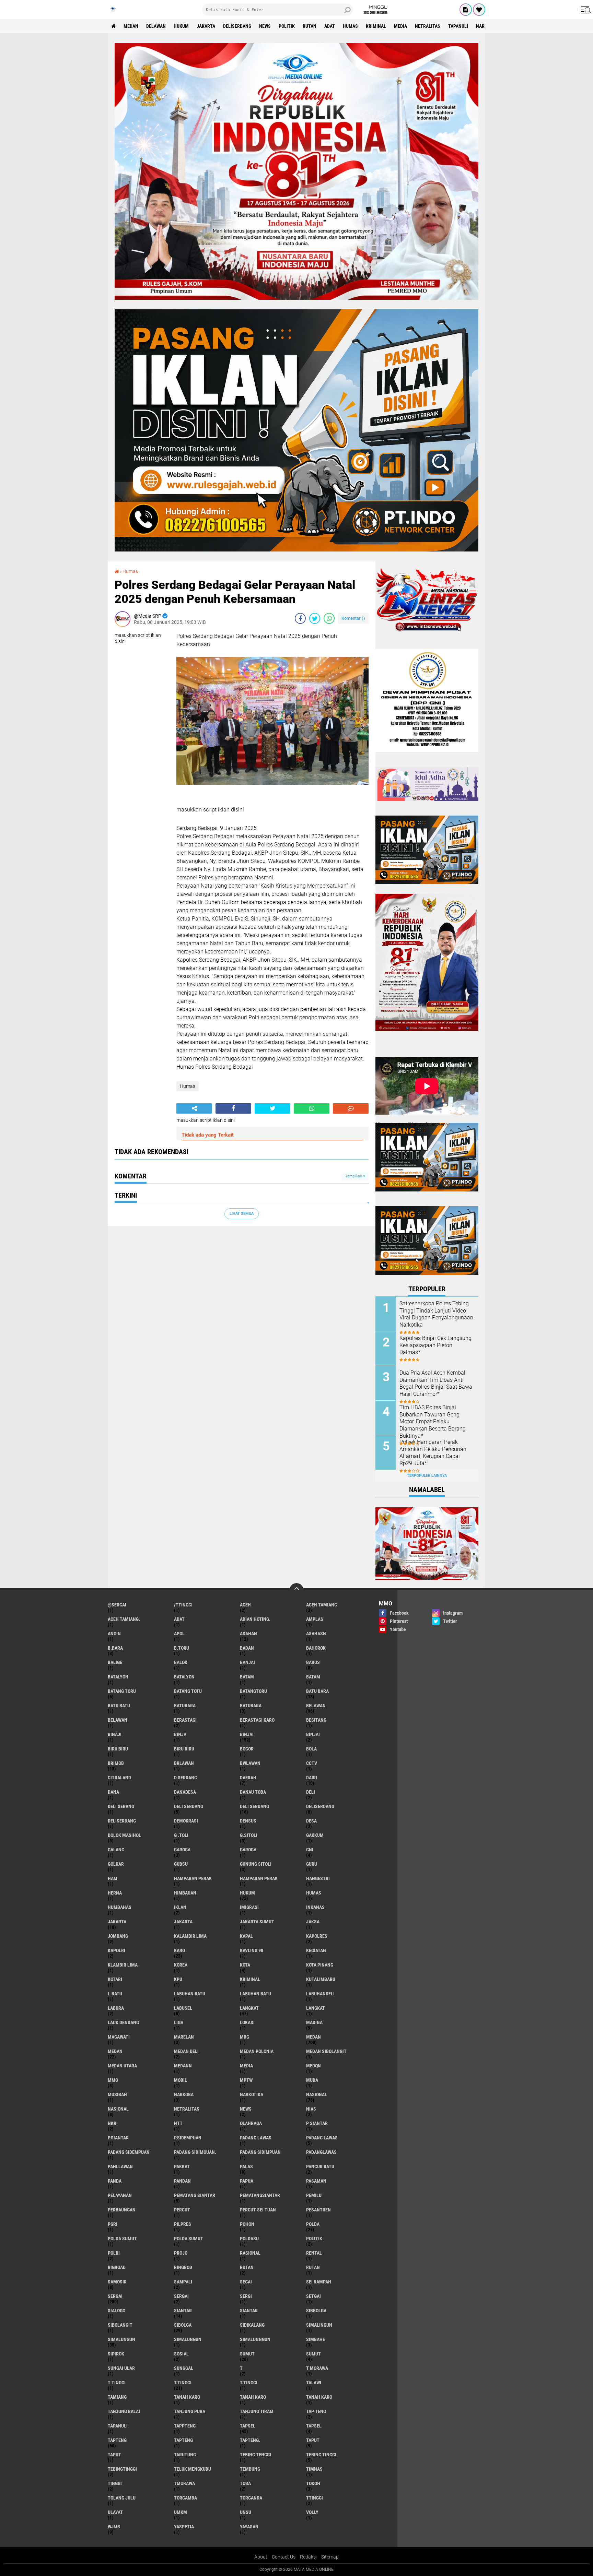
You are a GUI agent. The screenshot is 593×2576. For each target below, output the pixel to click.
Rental (314, 2253)
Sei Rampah (319, 2282)
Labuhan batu (190, 1994)
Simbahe (316, 2339)
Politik (287, 26)
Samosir (117, 2282)
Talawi (314, 2383)
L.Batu (115, 1994)
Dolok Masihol (124, 1835)
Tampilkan (354, 1176)
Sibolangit (120, 2325)
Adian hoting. (255, 1619)
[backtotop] (296, 1590)
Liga (179, 2022)
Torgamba (185, 2498)
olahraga (251, 2123)
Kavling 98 (252, 1950)
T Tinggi (117, 2383)
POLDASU (249, 2239)
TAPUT (114, 2455)
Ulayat (115, 2512)
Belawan (156, 26)
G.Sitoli (249, 1835)
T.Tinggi (183, 2383)
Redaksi (308, 2557)
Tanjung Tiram (257, 2411)
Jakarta (206, 26)
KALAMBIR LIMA (190, 1936)
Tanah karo (187, 2397)
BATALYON (184, 1677)
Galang (116, 1850)
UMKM (181, 2512)
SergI (246, 2296)
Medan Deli (186, 2051)
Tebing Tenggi (255, 2455)
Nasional (118, 2109)
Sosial (181, 2354)
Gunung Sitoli (256, 1864)
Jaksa (313, 1922)
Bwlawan (250, 1763)
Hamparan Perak (259, 1878)
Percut (182, 2210)
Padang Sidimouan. (195, 2152)
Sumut (247, 2354)
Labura (116, 2008)
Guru (312, 1864)
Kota (245, 1965)
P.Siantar (118, 2138)
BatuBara (251, 1706)
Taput (313, 2440)
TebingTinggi (122, 2469)
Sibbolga (316, 2311)
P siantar (317, 2123)
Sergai (115, 2296)
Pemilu (314, 2195)
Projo (181, 2253)
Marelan (184, 2037)
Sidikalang (252, 2325)
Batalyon (118, 1677)
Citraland (119, 1778)
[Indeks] (466, 10)
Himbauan (185, 1893)
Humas (350, 26)
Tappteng (185, 2426)
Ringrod (183, 2267)
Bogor (247, 1749)
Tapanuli (458, 26)
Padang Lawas (322, 2138)
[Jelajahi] (585, 10)
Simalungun (121, 2339)
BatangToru (253, 1691)
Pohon (247, 2224)
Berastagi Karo (257, 1720)
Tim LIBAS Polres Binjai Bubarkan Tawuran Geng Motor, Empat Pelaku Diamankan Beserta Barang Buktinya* (433, 1422)
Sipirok (116, 2354)
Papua (247, 2181)
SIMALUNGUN (188, 2339)
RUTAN (313, 2267)
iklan (180, 1907)
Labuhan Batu (255, 1994)
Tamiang (117, 2397)
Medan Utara (122, 2066)
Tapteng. (250, 2440)
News (265, 26)
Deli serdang (189, 1806)
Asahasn (316, 1634)
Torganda (251, 2498)
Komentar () (353, 618)
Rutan (310, 26)
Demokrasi (186, 1821)
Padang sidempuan (129, 2152)
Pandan (182, 2181)
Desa (311, 1821)
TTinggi (315, 2498)
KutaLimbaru (321, 1979)
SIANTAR (249, 2311)
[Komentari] (351, 1108)
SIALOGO (117, 2311)
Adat (330, 26)
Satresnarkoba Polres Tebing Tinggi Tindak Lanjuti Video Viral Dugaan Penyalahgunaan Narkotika (436, 1314)
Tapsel (248, 2426)
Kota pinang (320, 1965)
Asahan (248, 1634)
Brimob (116, 1763)
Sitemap (330, 2557)
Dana (113, 1792)
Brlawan (184, 1763)
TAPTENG (183, 2440)
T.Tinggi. (249, 2383)
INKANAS (315, 1907)
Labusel (183, 2008)
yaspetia (184, 2527)
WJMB (114, 2527)
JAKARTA (183, 1922)
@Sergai (117, 1605)
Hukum (181, 26)
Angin (114, 1634)
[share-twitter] (315, 618)
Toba (245, 2483)
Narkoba (184, 2094)
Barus (313, 1662)
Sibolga (183, 2325)
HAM (113, 1878)
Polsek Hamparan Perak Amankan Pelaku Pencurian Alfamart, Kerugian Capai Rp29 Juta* (433, 1453)
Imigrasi (249, 1907)
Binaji (115, 1734)
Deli (311, 1792)
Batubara (185, 1706)
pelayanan (120, 2195)
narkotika (252, 2094)
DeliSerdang (122, 1821)
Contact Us (284, 2557)
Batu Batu (119, 1706)
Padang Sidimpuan (260, 2152)
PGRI (113, 2224)
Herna (115, 1893)
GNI (310, 1850)
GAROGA (248, 1850)
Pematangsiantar (260, 2195)
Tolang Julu (122, 2498)
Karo (179, 1950)
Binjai (247, 1734)
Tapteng (117, 2440)
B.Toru (182, 1648)
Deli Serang (121, 1806)
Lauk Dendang (123, 2022)
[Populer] (479, 10)
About (261, 2557)
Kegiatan (316, 1950)
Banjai (247, 1662)
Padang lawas (256, 2138)
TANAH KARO (319, 2397)
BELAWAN (118, 1720)
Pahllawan (120, 2167)
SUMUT (313, 2354)
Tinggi (115, 2483)
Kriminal (376, 26)
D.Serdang (185, 1778)
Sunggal (184, 2368)
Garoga (182, 1850)
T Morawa (317, 2368)
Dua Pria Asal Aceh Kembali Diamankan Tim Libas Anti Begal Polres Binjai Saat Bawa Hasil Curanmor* (436, 1383)
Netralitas (428, 26)
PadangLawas (321, 2152)
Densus (248, 1821)
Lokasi (247, 2022)
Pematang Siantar (195, 2195)
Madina (314, 2022)
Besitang (316, 1720)
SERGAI (181, 2296)
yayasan (249, 2527)
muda (312, 2080)
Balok (181, 1662)
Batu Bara (317, 1691)
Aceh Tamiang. (124, 1619)
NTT (178, 2123)
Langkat (249, 2008)
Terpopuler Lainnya (427, 1476)
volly (312, 2512)
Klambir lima (123, 1965)
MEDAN (115, 2051)
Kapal (246, 1936)
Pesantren (318, 2210)
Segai (246, 2282)
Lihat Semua (242, 1214)
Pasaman (316, 2181)
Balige (115, 1662)
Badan (247, 1648)
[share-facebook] (300, 618)
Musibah (117, 2094)
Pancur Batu (320, 2167)
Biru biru (118, 1749)
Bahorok (316, 1648)
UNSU (246, 2512)
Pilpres (183, 2224)
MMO (113, 2080)
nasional (317, 2094)
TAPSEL (314, 2426)
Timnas (314, 2469)
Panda (115, 2181)
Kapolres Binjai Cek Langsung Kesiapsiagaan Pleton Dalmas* (435, 1345)
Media (400, 26)
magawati (119, 2037)
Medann (183, 2066)
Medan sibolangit (326, 2051)
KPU (178, 1979)
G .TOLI (181, 1835)
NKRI (113, 2123)
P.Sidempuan (188, 2138)
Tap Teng (316, 2411)
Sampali (183, 2282)
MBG (245, 2037)
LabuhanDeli (320, 1994)
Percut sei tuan (258, 2210)
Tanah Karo (253, 2397)
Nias (311, 2109)
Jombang (118, 1936)
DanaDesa (185, 1792)
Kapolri (117, 1950)
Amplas (315, 1619)
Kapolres (317, 1936)
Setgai (313, 2296)
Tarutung (185, 2455)
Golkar (116, 1864)
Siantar (183, 2311)
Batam (247, 1677)
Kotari (115, 1979)
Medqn (313, 2066)
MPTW (246, 2080)
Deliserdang (237, 26)
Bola (311, 1749)
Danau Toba (253, 1792)
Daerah (248, 1778)
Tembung (250, 2469)
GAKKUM (315, 1835)
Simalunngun (255, 2339)
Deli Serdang (254, 1806)
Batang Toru (122, 1691)
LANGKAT (316, 2008)
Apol (179, 1634)
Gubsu (181, 1864)
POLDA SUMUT (189, 2239)
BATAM (313, 1677)
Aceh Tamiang (322, 1605)
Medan (131, 26)
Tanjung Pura (190, 2411)
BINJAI (313, 1734)
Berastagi (185, 1720)
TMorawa (184, 2483)
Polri (114, 2253)
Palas (246, 2167)
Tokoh (313, 2483)
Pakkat (182, 2167)
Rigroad (117, 2267)
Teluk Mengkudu (193, 2469)
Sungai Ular (121, 2368)
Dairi (312, 1778)
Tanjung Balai (124, 2411)
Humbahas (120, 1907)
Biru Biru (184, 1749)
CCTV (312, 1763)
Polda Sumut (122, 2239)
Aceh (245, 1605)
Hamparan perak (193, 1878)
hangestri (318, 1878)
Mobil (181, 2080)
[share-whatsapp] (329, 618)
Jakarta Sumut (257, 1922)
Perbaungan (122, 2210)
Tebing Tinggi (321, 2455)
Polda (313, 2224)
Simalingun (319, 2325)
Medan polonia (257, 2051)
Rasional (250, 2253)
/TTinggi (183, 1605)
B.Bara (115, 1648)
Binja (180, 1734)
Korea (181, 1965)
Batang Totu (188, 1691)
